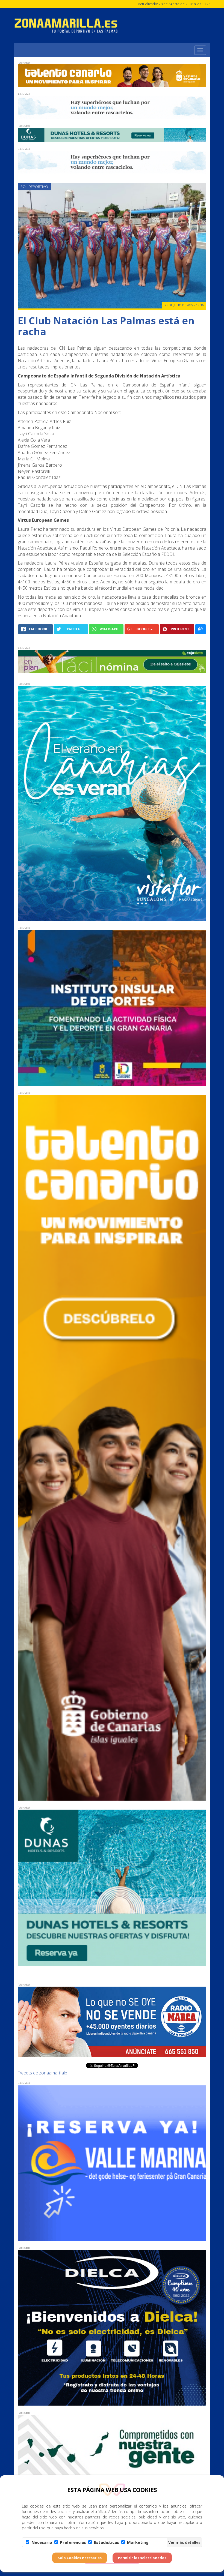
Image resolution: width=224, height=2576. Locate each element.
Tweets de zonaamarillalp (42, 2073)
